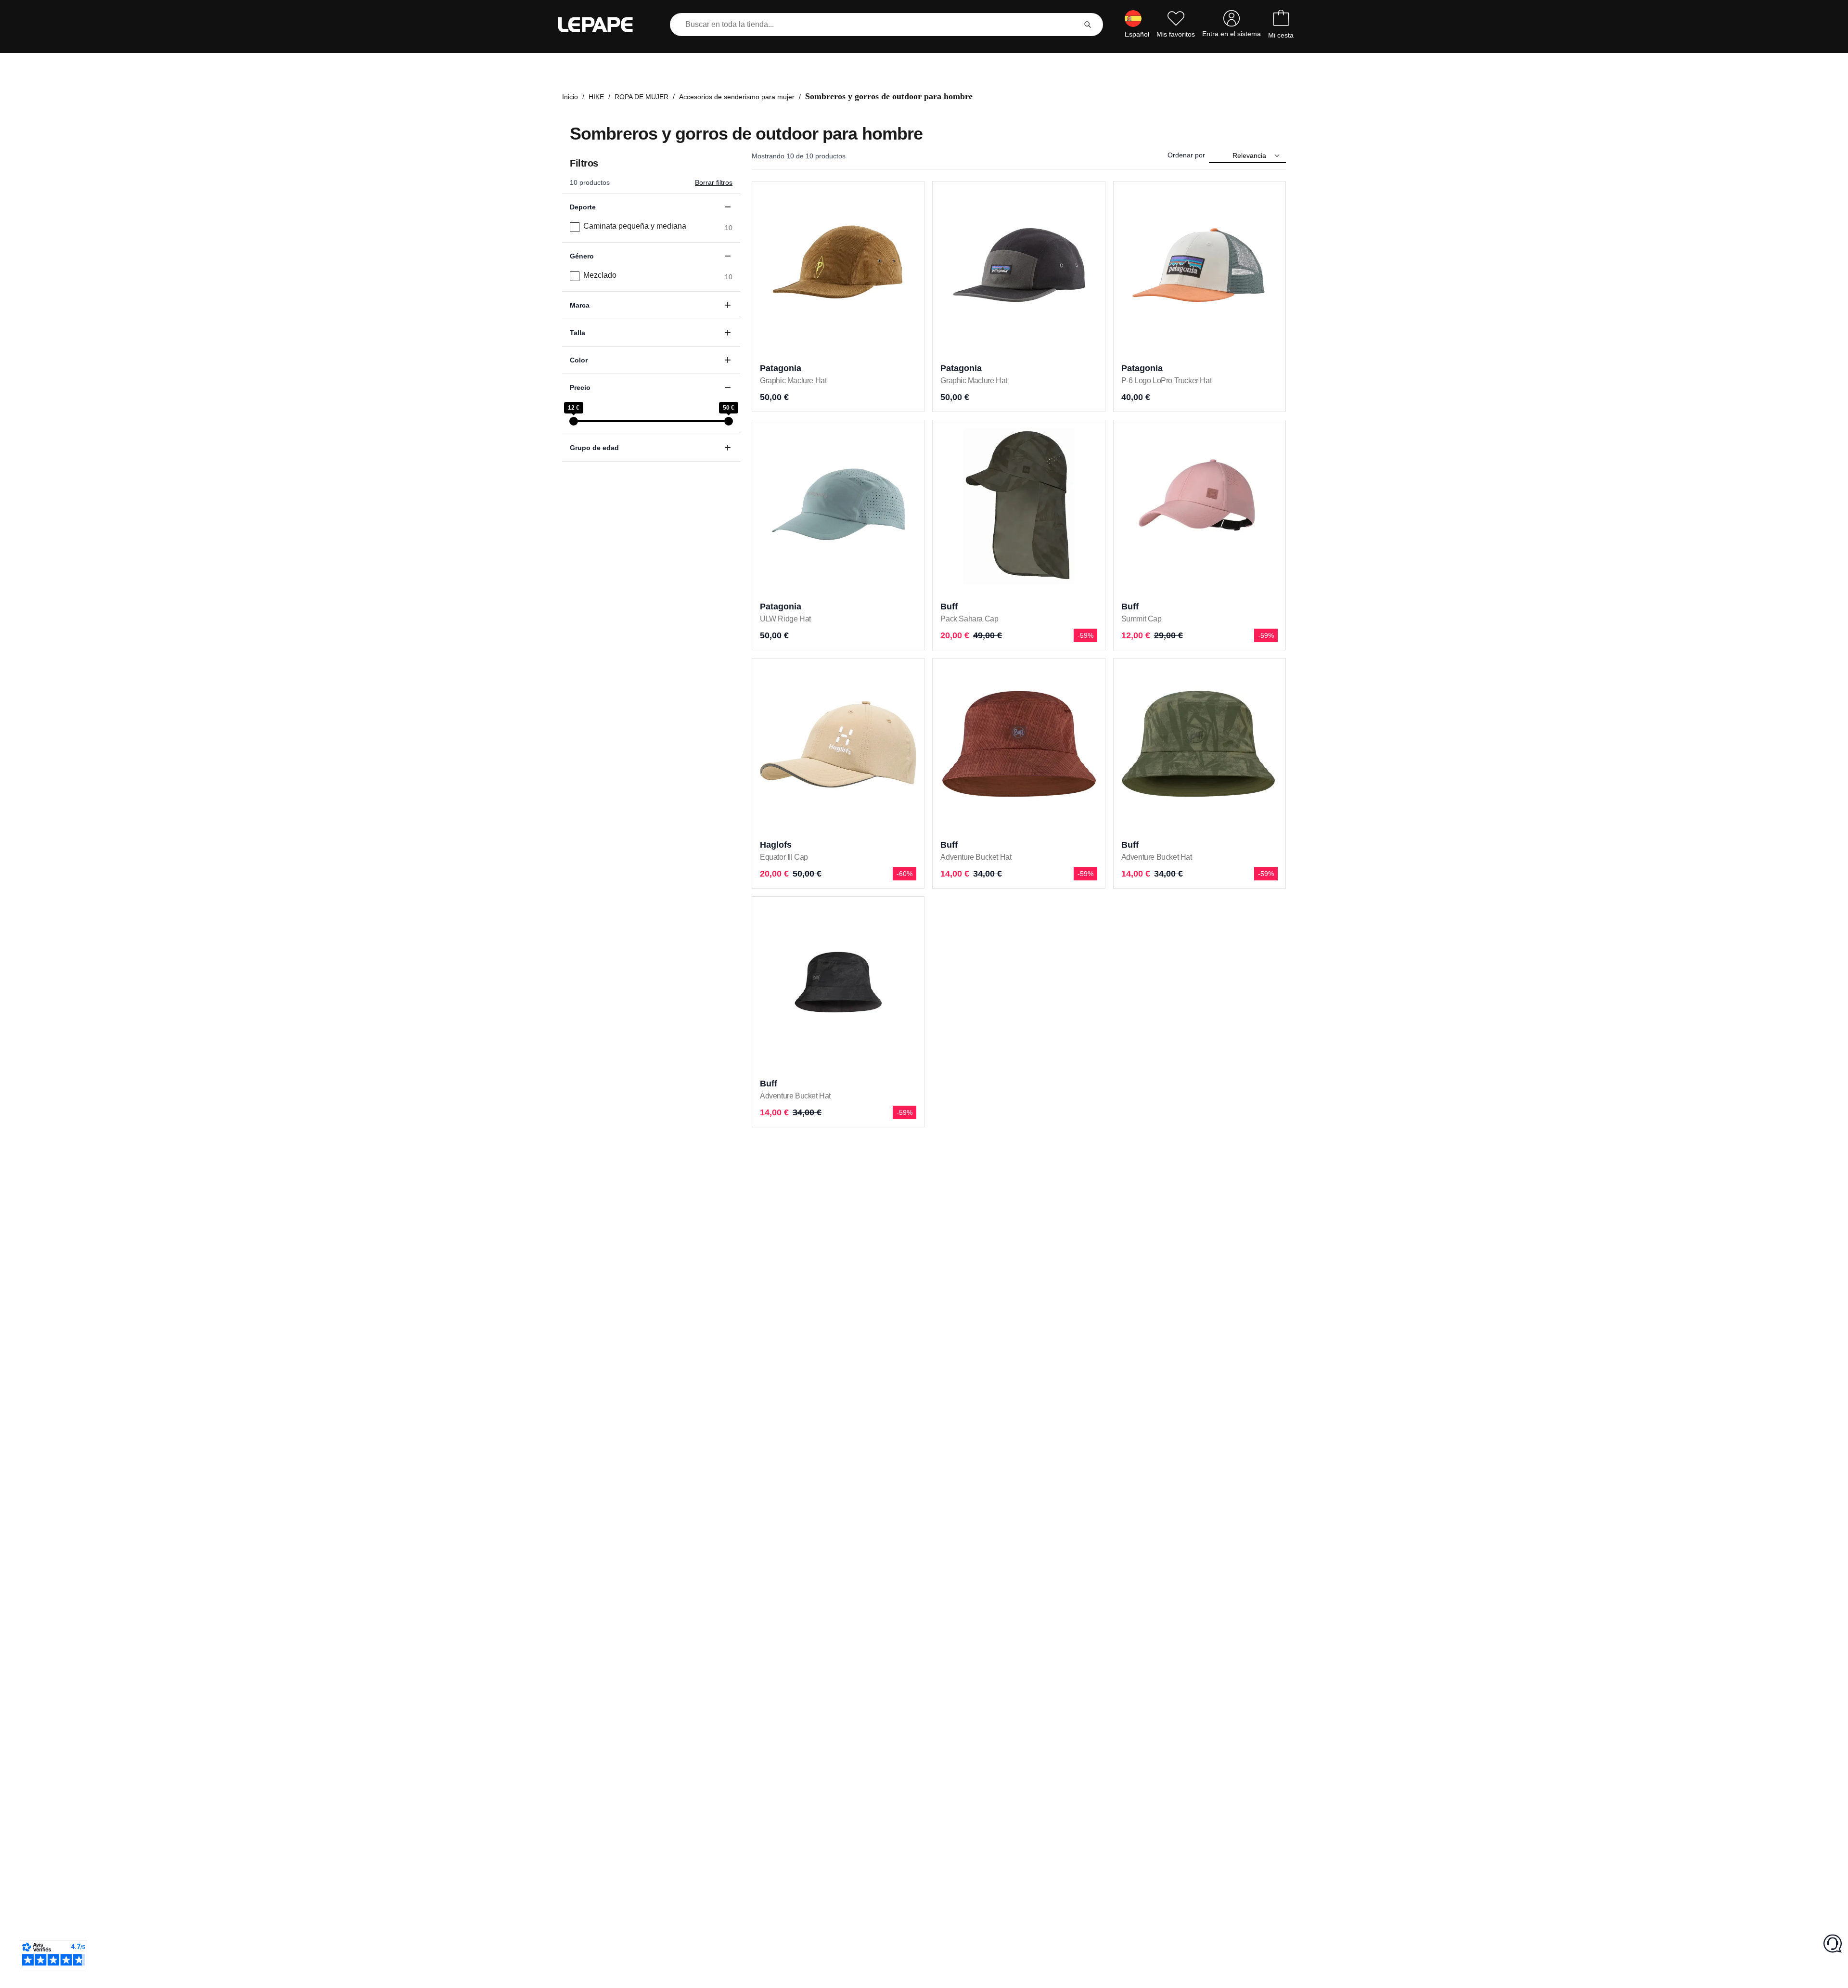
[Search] (1088, 25)
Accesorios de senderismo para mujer (737, 97)
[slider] (574, 421)
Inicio (570, 97)
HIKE (596, 97)
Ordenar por (1186, 155)
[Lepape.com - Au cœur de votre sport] (603, 25)
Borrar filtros (714, 182)
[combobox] (875, 25)
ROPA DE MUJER (642, 97)
